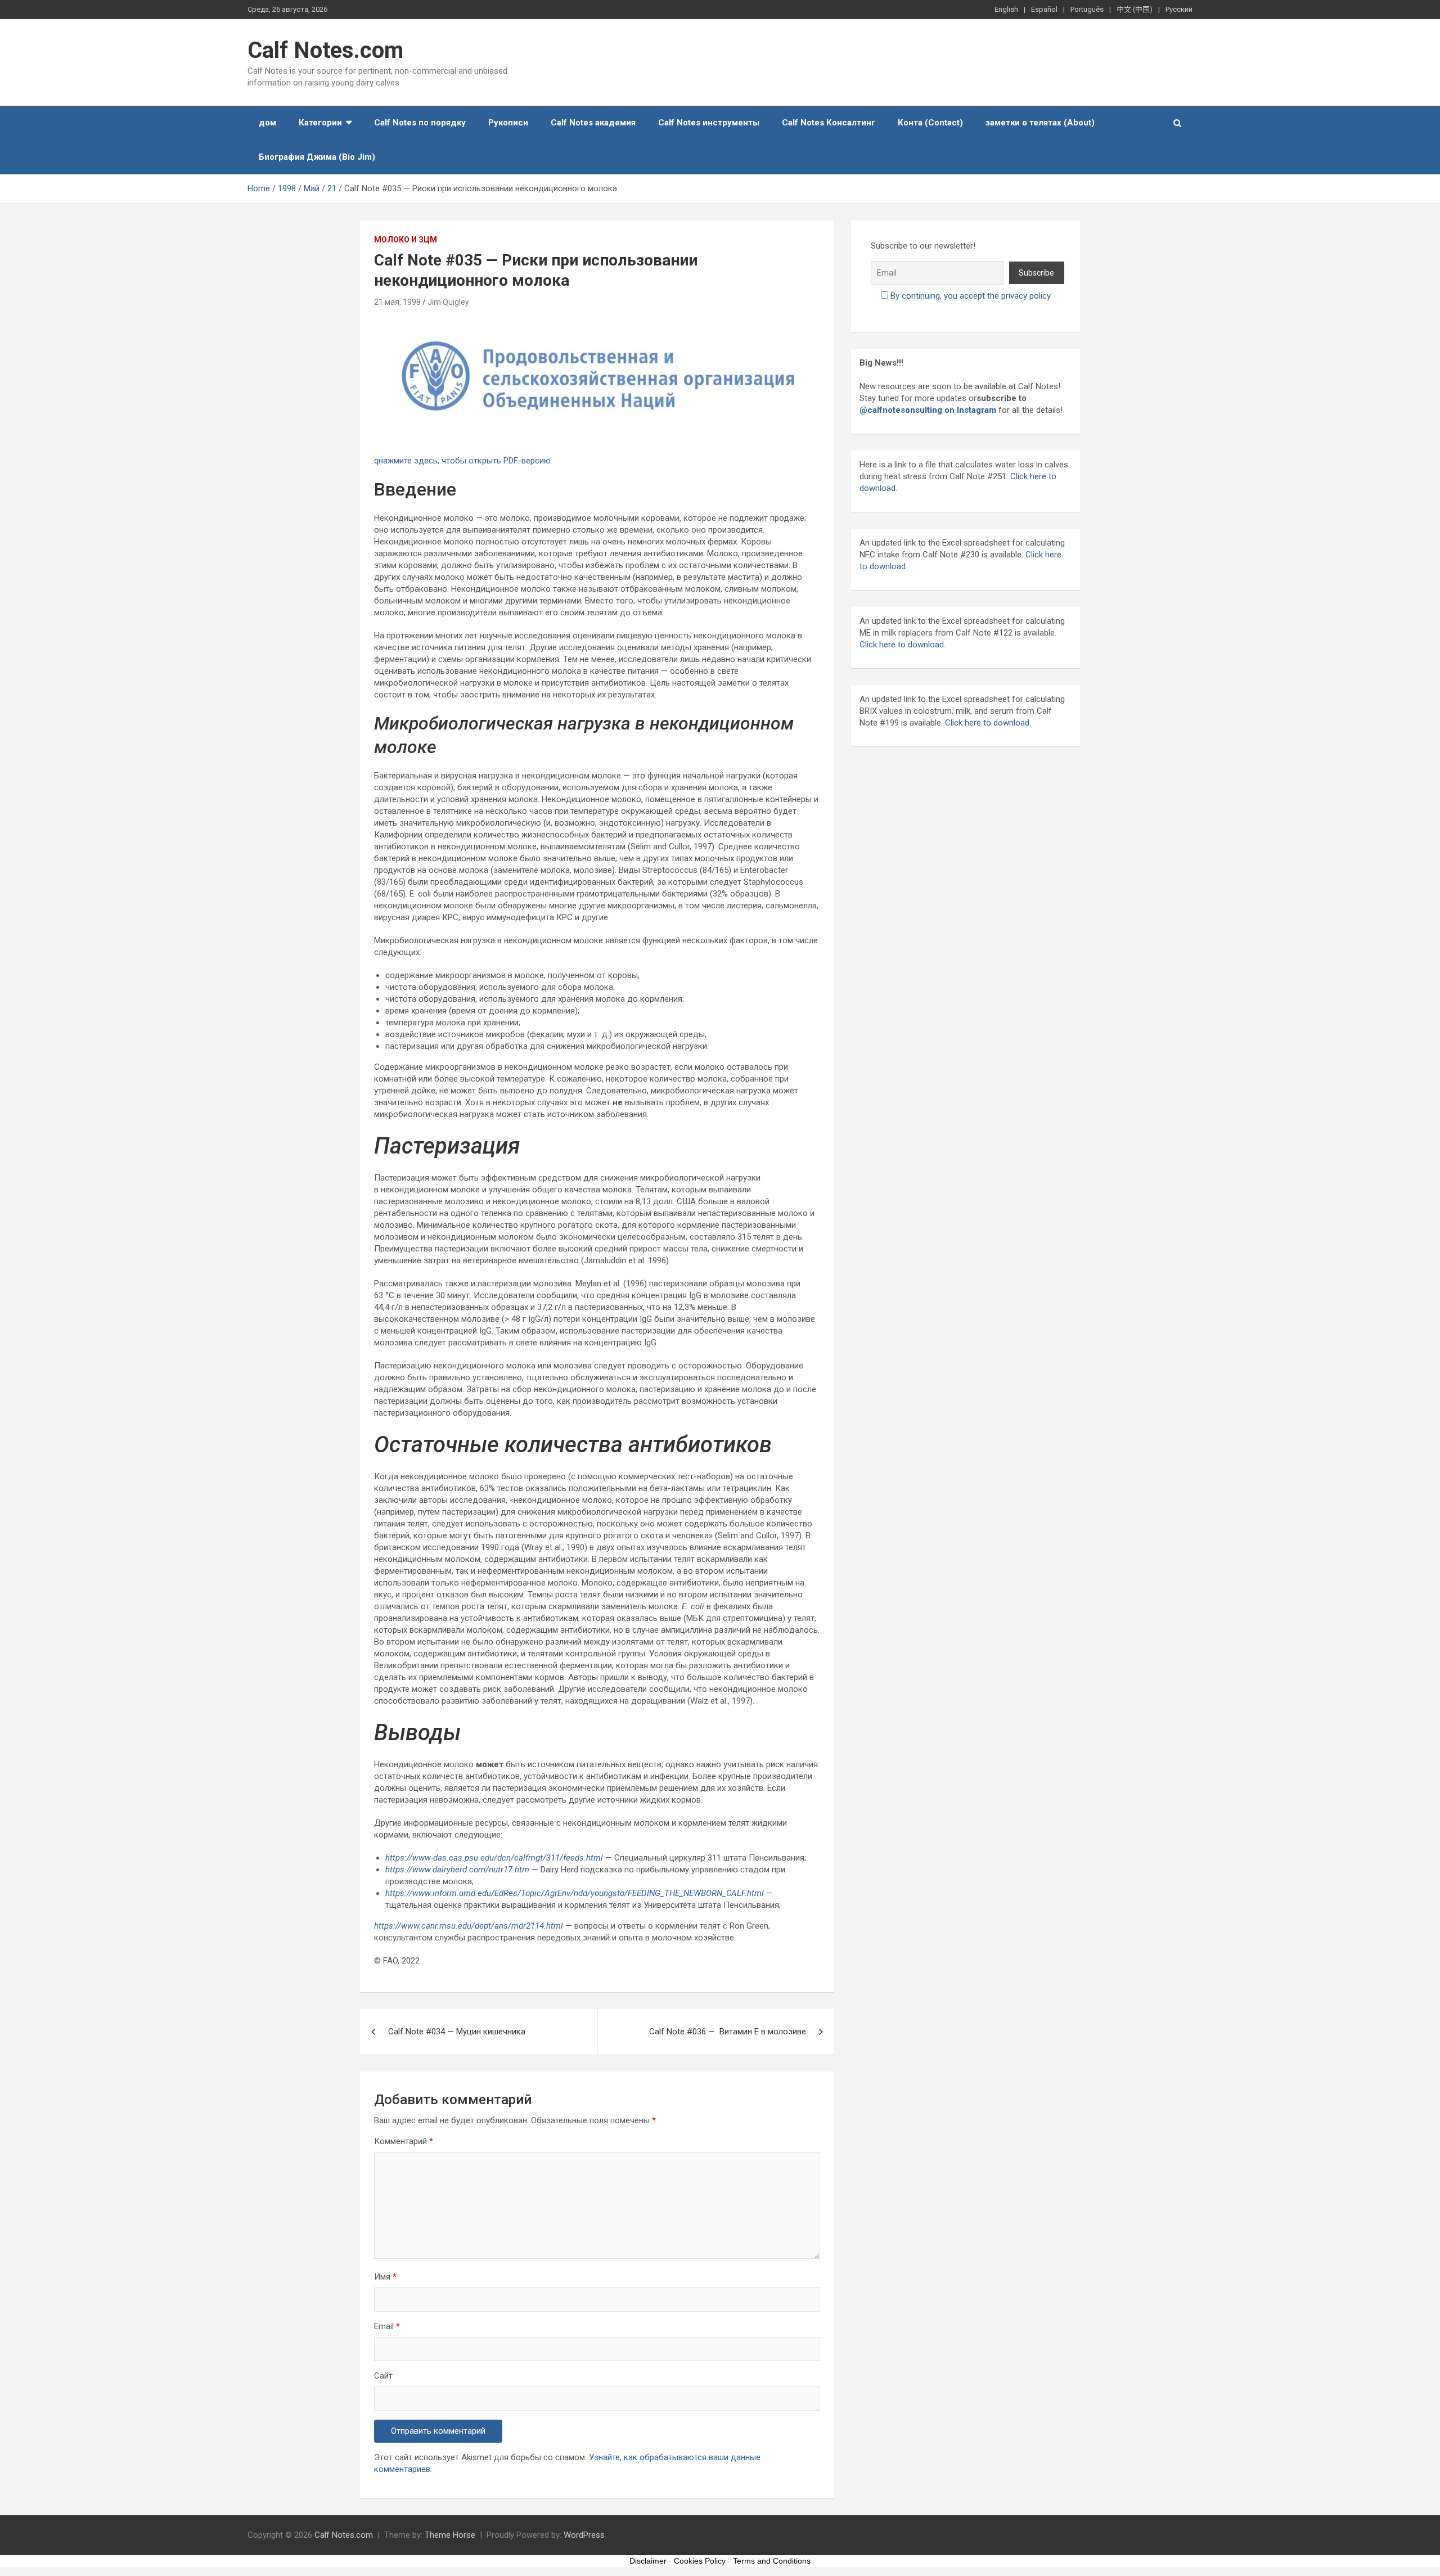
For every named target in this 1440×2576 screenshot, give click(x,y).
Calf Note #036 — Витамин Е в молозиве (728, 2032)
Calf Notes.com (325, 50)
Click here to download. (903, 645)
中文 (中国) (1135, 9)
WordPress (584, 2535)
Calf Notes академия (593, 123)
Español (1044, 9)
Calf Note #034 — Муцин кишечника (457, 2032)
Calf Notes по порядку (420, 123)
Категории (320, 123)
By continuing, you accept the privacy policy (971, 296)
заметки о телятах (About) (1040, 123)
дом (267, 123)
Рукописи (508, 123)
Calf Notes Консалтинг (829, 123)
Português (1087, 9)
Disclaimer (648, 2561)
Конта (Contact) (930, 123)
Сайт (383, 2376)
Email (387, 2326)
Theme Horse (450, 2535)
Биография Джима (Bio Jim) (317, 157)
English (1006, 9)
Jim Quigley (448, 302)
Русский (1179, 9)
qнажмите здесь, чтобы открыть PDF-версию (462, 461)
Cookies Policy (700, 2561)
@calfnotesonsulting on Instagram (928, 410)
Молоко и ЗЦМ (406, 240)
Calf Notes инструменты (709, 123)
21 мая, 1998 (397, 302)
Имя (385, 2277)
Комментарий (404, 2141)
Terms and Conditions (772, 2561)
